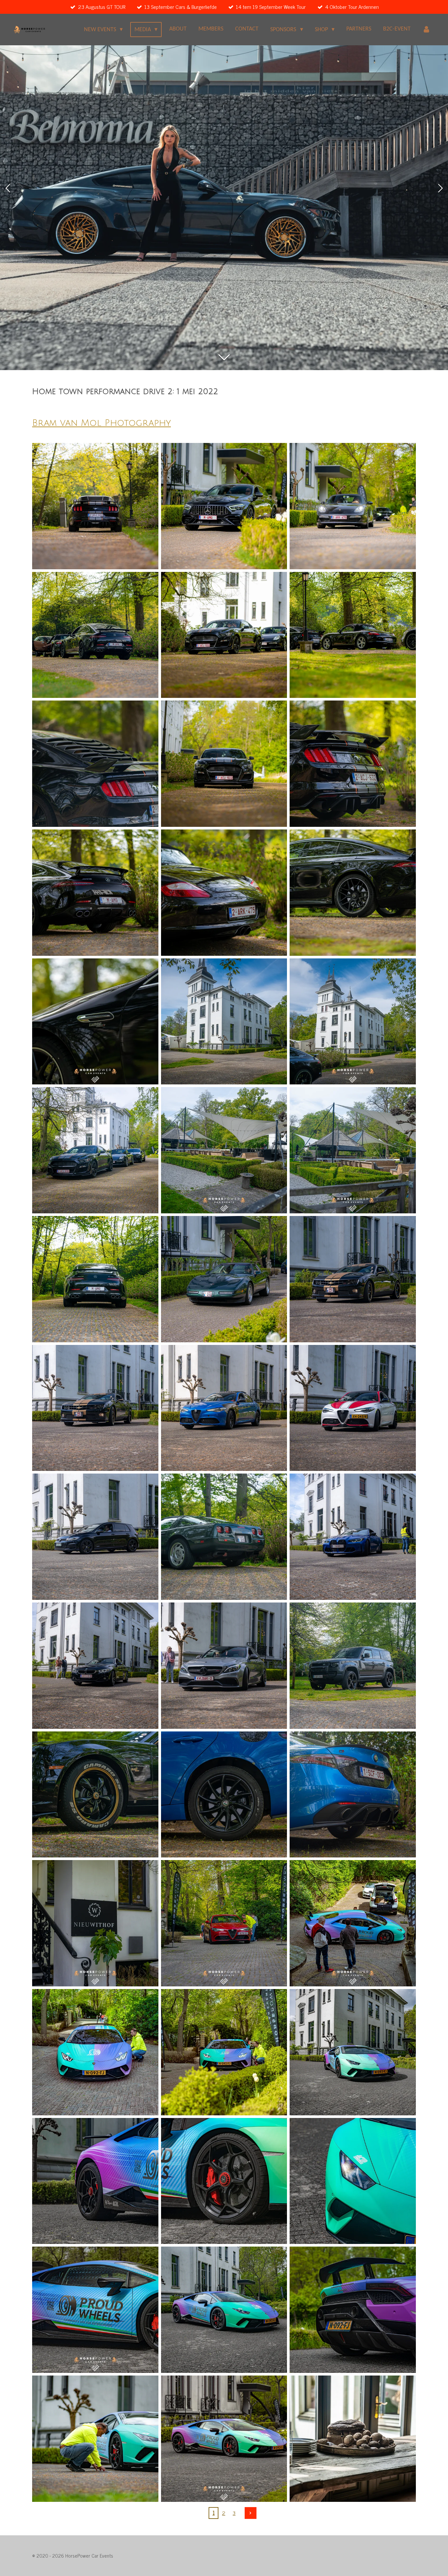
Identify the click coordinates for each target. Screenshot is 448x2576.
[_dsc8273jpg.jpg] (95, 2310)
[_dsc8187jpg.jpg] (95, 764)
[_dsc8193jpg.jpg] (95, 1022)
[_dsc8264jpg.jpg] (95, 2052)
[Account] (427, 30)
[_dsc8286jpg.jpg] (95, 2439)
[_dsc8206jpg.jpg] (224, 1150)
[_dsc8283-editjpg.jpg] (224, 2439)
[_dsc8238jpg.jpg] (353, 1666)
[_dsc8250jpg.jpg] (224, 1923)
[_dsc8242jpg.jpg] (95, 1666)
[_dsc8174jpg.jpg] (95, 635)
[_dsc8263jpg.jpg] (353, 1923)
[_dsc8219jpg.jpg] (95, 1408)
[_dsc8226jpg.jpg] (353, 1408)
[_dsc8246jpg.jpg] (95, 1795)
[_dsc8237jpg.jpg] (353, 1537)
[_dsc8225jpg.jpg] (224, 1537)
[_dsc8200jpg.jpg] (353, 1022)
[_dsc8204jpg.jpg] (95, 1150)
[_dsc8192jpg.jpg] (353, 893)
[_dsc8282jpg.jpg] (353, 2310)
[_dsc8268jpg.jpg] (353, 2052)
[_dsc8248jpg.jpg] (353, 1795)
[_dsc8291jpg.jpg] (353, 2439)
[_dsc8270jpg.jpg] (95, 2181)
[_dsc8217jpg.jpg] (224, 1279)
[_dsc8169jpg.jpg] (95, 506)
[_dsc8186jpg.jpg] (353, 764)
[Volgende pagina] (251, 2513)
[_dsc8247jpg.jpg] (224, 1795)
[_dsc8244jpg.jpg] (224, 1666)
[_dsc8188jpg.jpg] (224, 893)
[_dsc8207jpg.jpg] (353, 1150)
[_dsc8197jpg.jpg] (224, 1022)
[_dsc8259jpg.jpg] (95, 1923)
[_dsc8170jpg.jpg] (353, 506)
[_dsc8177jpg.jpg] (353, 635)
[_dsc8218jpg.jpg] (353, 1279)
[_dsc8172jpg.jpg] (224, 506)
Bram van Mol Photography (102, 423)
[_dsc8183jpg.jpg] (224, 764)
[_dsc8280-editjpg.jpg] (224, 2310)
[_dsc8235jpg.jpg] (95, 1537)
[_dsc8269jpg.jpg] (224, 2181)
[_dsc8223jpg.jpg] (224, 1408)
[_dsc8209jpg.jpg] (95, 1279)
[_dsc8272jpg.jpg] (353, 2181)
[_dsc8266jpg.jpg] (224, 2052)
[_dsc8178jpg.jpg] (224, 635)
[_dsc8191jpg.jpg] (95, 893)
